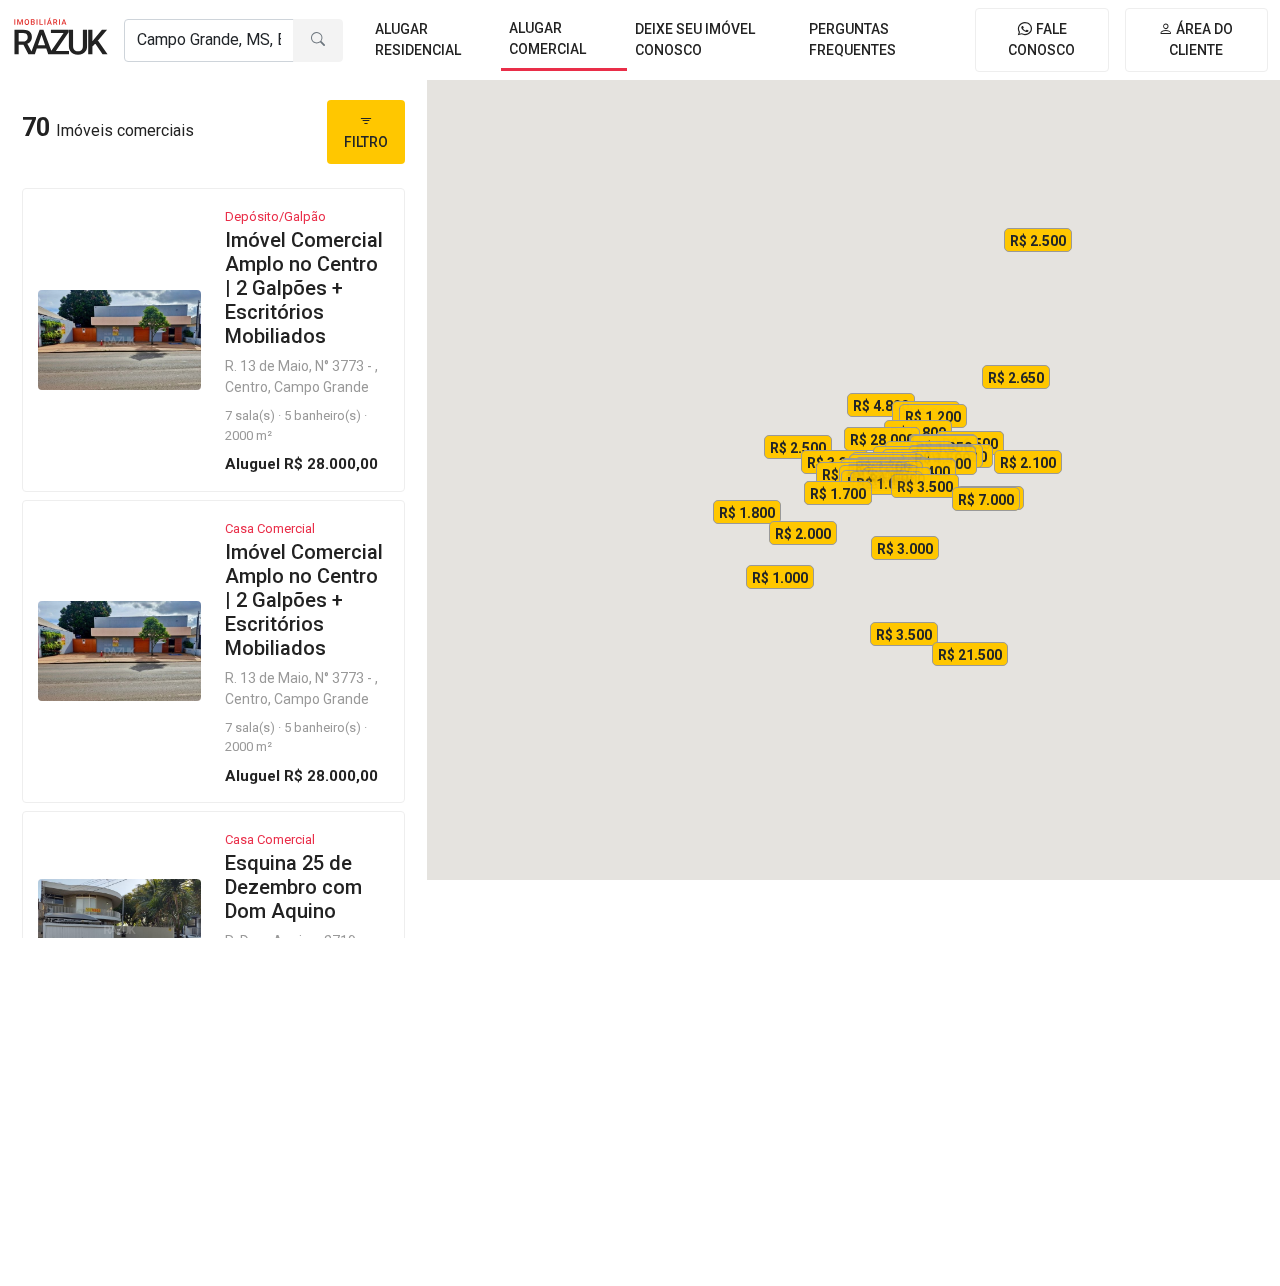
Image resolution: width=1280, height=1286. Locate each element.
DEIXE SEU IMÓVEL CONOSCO (695, 39)
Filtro (366, 142)
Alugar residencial (418, 39)
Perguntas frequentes (852, 39)
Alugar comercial (547, 38)
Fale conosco (1041, 39)
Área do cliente (1201, 39)
